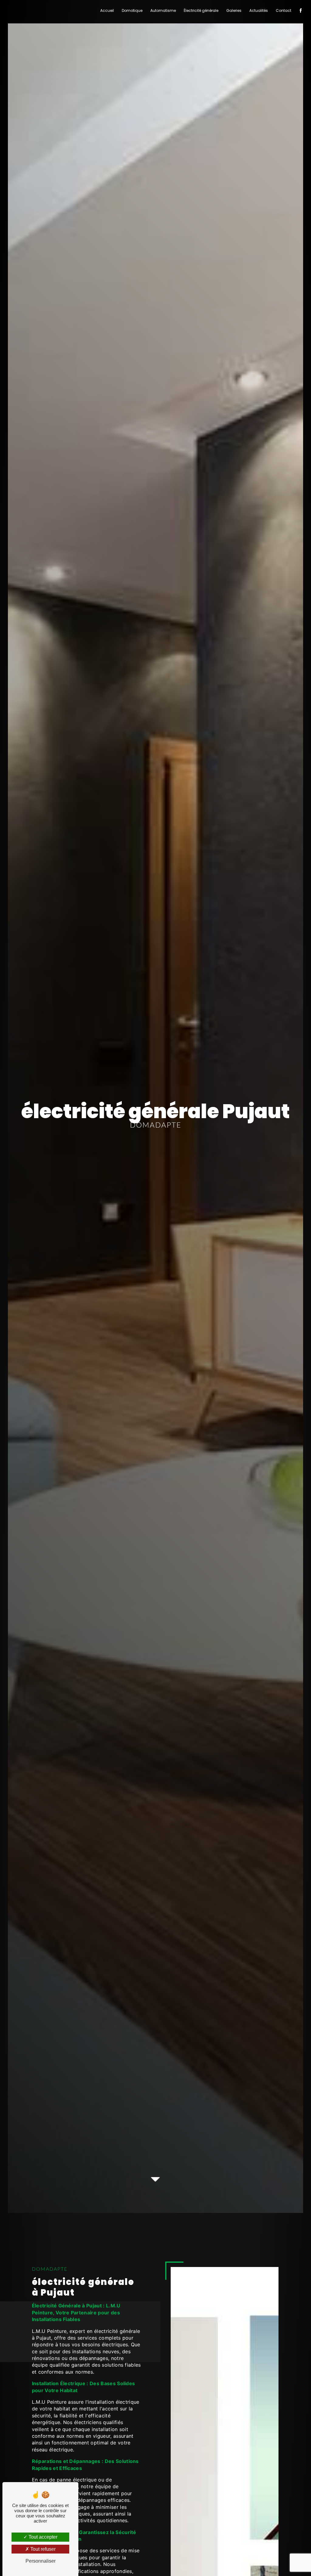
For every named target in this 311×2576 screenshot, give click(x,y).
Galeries (234, 10)
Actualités (259, 10)
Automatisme (163, 10)
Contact (284, 10)
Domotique (132, 10)
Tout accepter (42, 2537)
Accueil (107, 10)
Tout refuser (42, 2549)
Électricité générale (201, 10)
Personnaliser (41, 2561)
